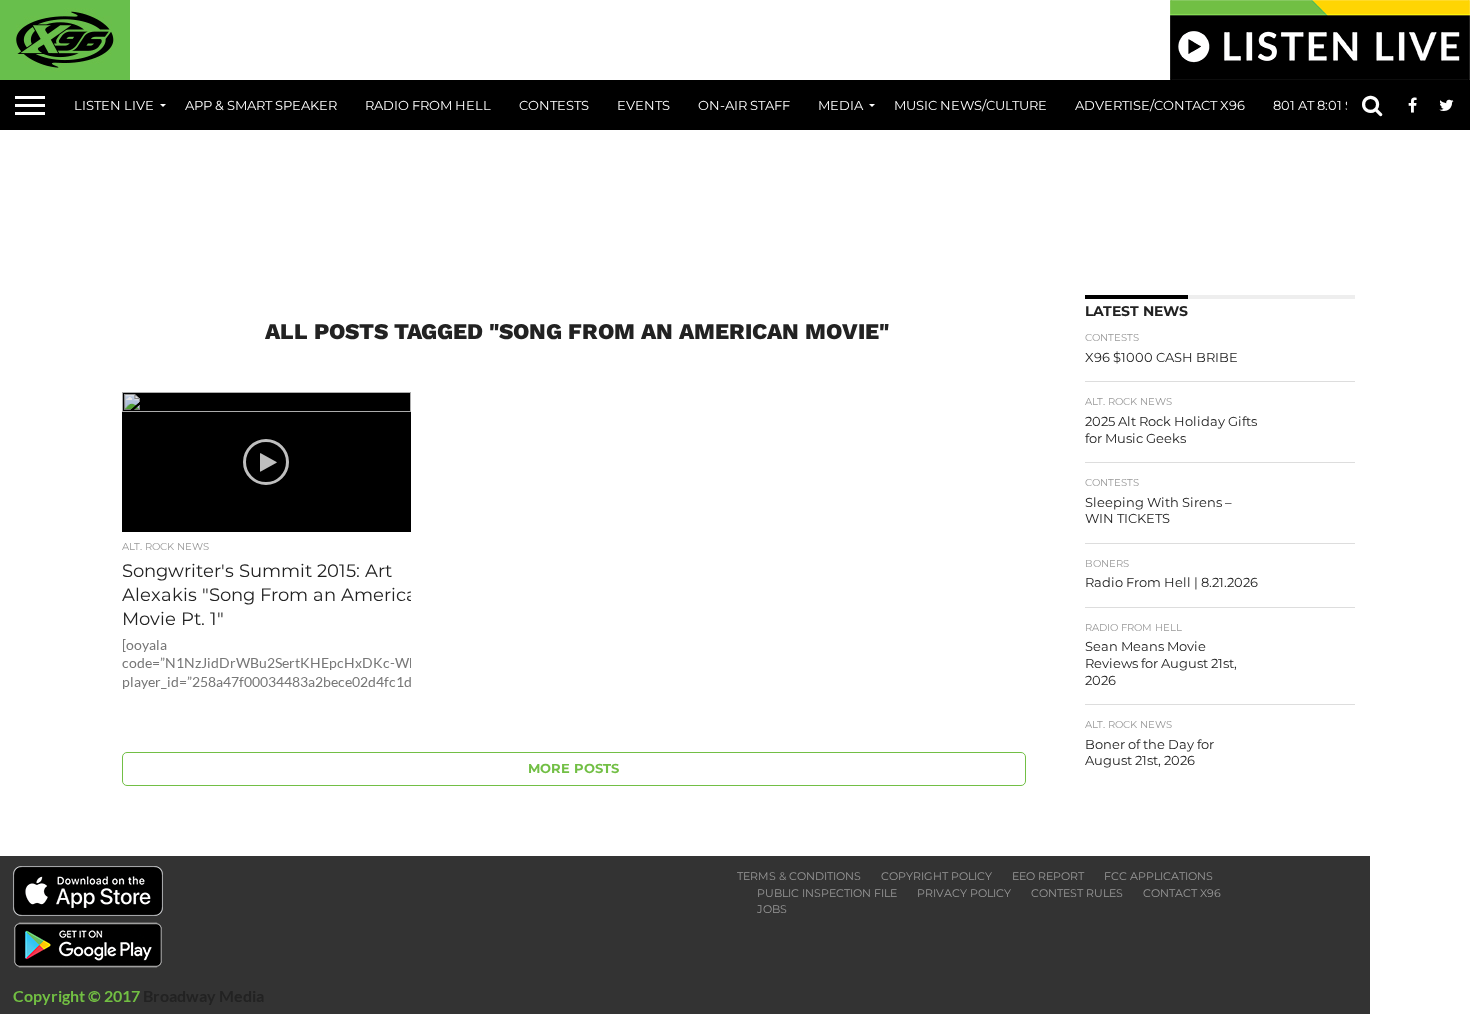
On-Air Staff (744, 105)
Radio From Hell (428, 105)
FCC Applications (1158, 876)
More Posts (573, 768)
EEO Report (1048, 876)
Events (643, 105)
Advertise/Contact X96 (1160, 105)
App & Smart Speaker (261, 105)
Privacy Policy (964, 893)
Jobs (772, 909)
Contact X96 (1182, 893)
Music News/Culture (970, 105)
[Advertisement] (735, 205)
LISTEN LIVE (114, 105)
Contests (554, 105)
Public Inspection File (827, 893)
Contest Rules (1077, 893)
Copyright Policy (936, 876)
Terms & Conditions (799, 876)
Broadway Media (203, 995)
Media (840, 105)
